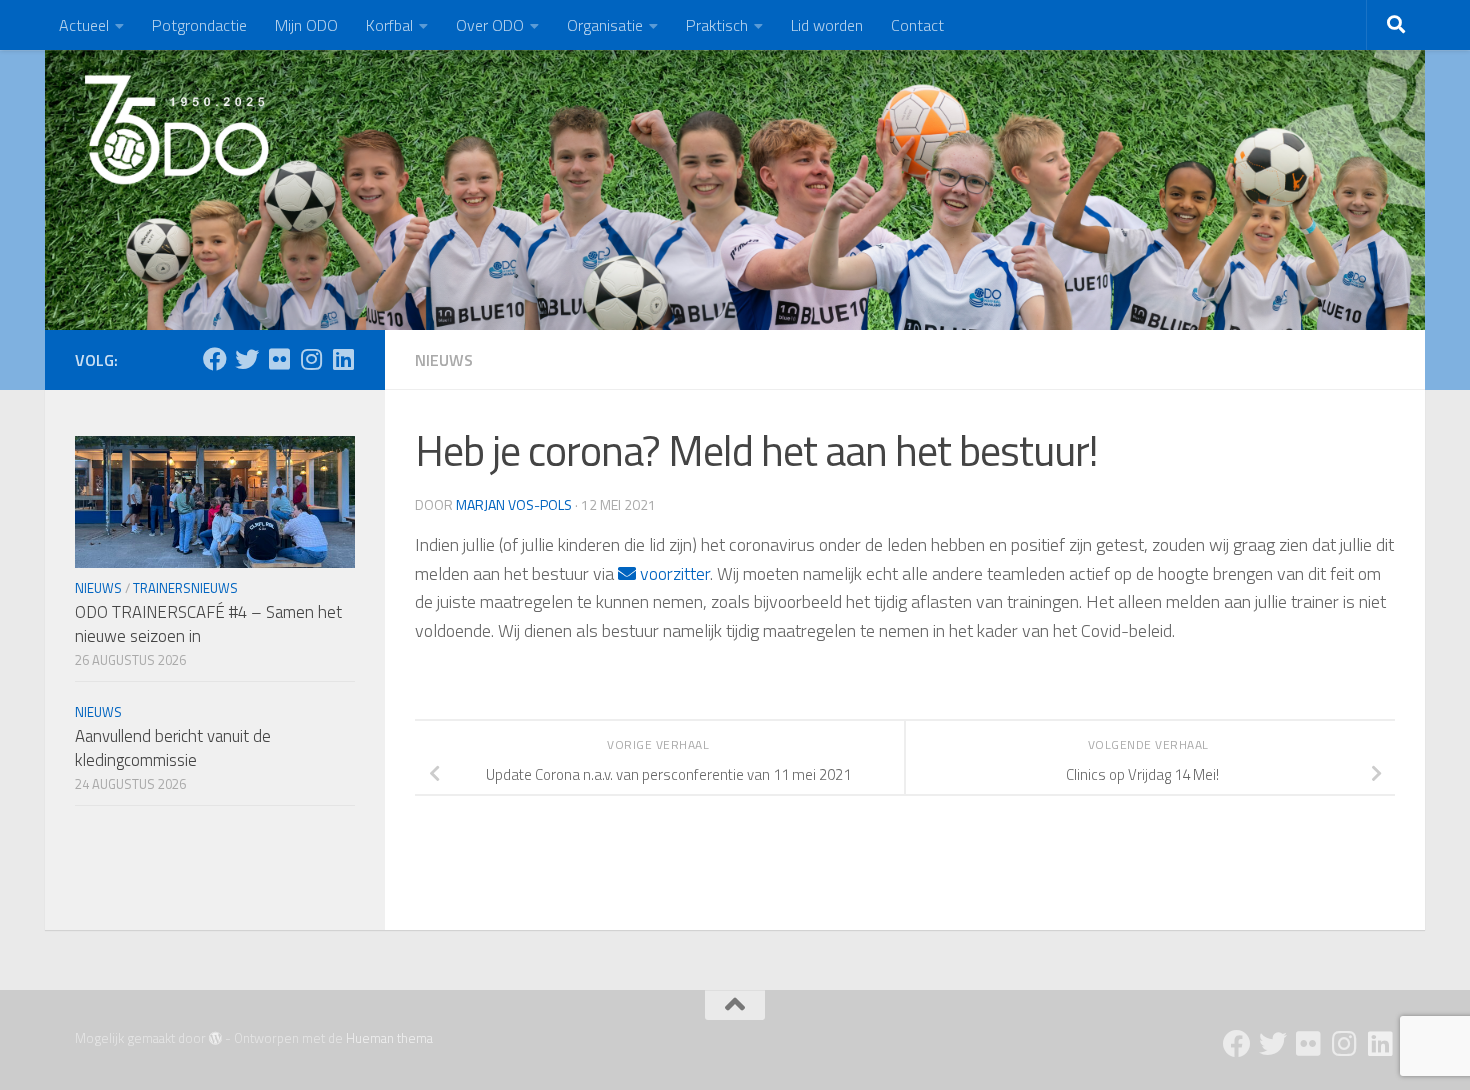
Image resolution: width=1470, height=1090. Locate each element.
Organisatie (605, 25)
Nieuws (444, 360)
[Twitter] (247, 359)
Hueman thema (389, 1038)
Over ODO (490, 25)
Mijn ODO (306, 25)
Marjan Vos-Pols (514, 504)
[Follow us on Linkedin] (343, 359)
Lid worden (827, 25)
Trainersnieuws (185, 588)
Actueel (84, 25)
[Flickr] (279, 359)
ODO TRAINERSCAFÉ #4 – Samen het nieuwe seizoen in (208, 624)
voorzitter (673, 573)
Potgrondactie (199, 25)
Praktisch (717, 25)
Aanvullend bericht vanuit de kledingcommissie (173, 748)
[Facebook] (215, 359)
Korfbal (389, 25)
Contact (917, 25)
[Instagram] (311, 359)
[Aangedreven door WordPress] (215, 1038)
